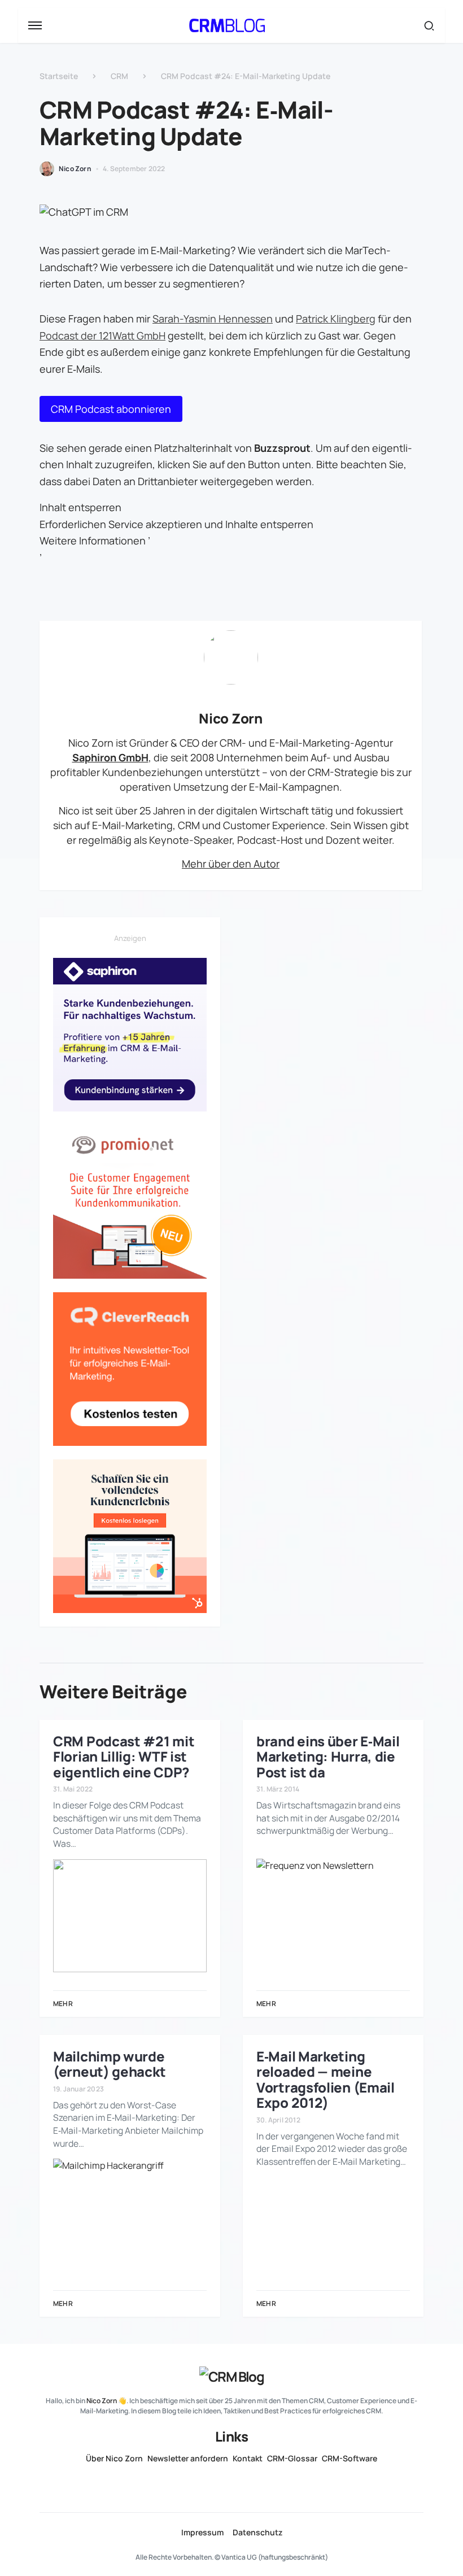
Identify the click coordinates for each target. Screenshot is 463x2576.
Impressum (202, 2533)
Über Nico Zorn (114, 2459)
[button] (35, 25)
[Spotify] (231, 2484)
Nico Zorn (230, 718)
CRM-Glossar (292, 2459)
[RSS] (254, 2484)
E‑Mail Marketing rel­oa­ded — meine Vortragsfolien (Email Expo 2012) (326, 2079)
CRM (119, 76)
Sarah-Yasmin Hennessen (213, 319)
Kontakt (248, 2459)
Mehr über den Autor (231, 864)
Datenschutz (257, 2533)
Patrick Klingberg (336, 319)
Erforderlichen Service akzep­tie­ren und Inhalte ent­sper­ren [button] (176, 524)
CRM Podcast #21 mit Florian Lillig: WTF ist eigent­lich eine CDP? (124, 1756)
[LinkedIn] (209, 2484)
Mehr (63, 2004)
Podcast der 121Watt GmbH (102, 335)
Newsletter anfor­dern (188, 2459)
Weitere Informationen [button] (93, 541)
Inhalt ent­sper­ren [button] (80, 507)
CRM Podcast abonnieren (111, 409)
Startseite (59, 76)
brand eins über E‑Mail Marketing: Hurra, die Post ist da (328, 1756)
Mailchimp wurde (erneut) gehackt (109, 2064)
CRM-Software (350, 2459)
